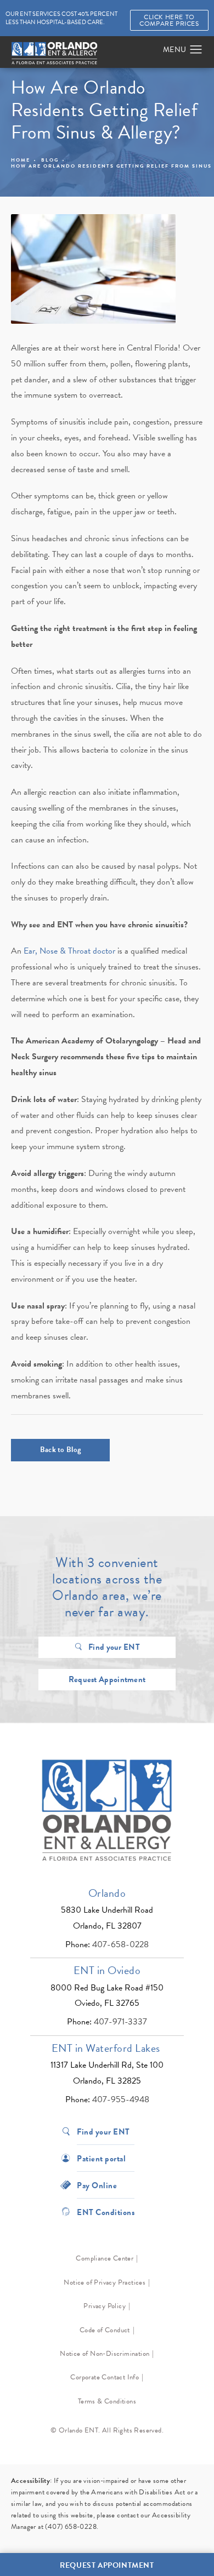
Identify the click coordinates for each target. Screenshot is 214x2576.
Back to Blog (61, 1450)
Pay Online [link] (97, 2185)
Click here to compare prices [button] (169, 20)
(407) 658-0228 (71, 2527)
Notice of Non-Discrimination (105, 2354)
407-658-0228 (120, 1944)
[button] (196, 50)
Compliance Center (105, 2258)
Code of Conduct (105, 2330)
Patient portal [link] (101, 2158)
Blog (50, 160)
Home (21, 160)
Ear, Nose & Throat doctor (69, 951)
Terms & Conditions (107, 2401)
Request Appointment (107, 1679)
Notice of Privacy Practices (105, 2282)
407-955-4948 (121, 2099)
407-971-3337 (120, 2022)
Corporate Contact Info (105, 2377)
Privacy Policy (105, 2306)
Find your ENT (114, 1647)
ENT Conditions (106, 2211)
